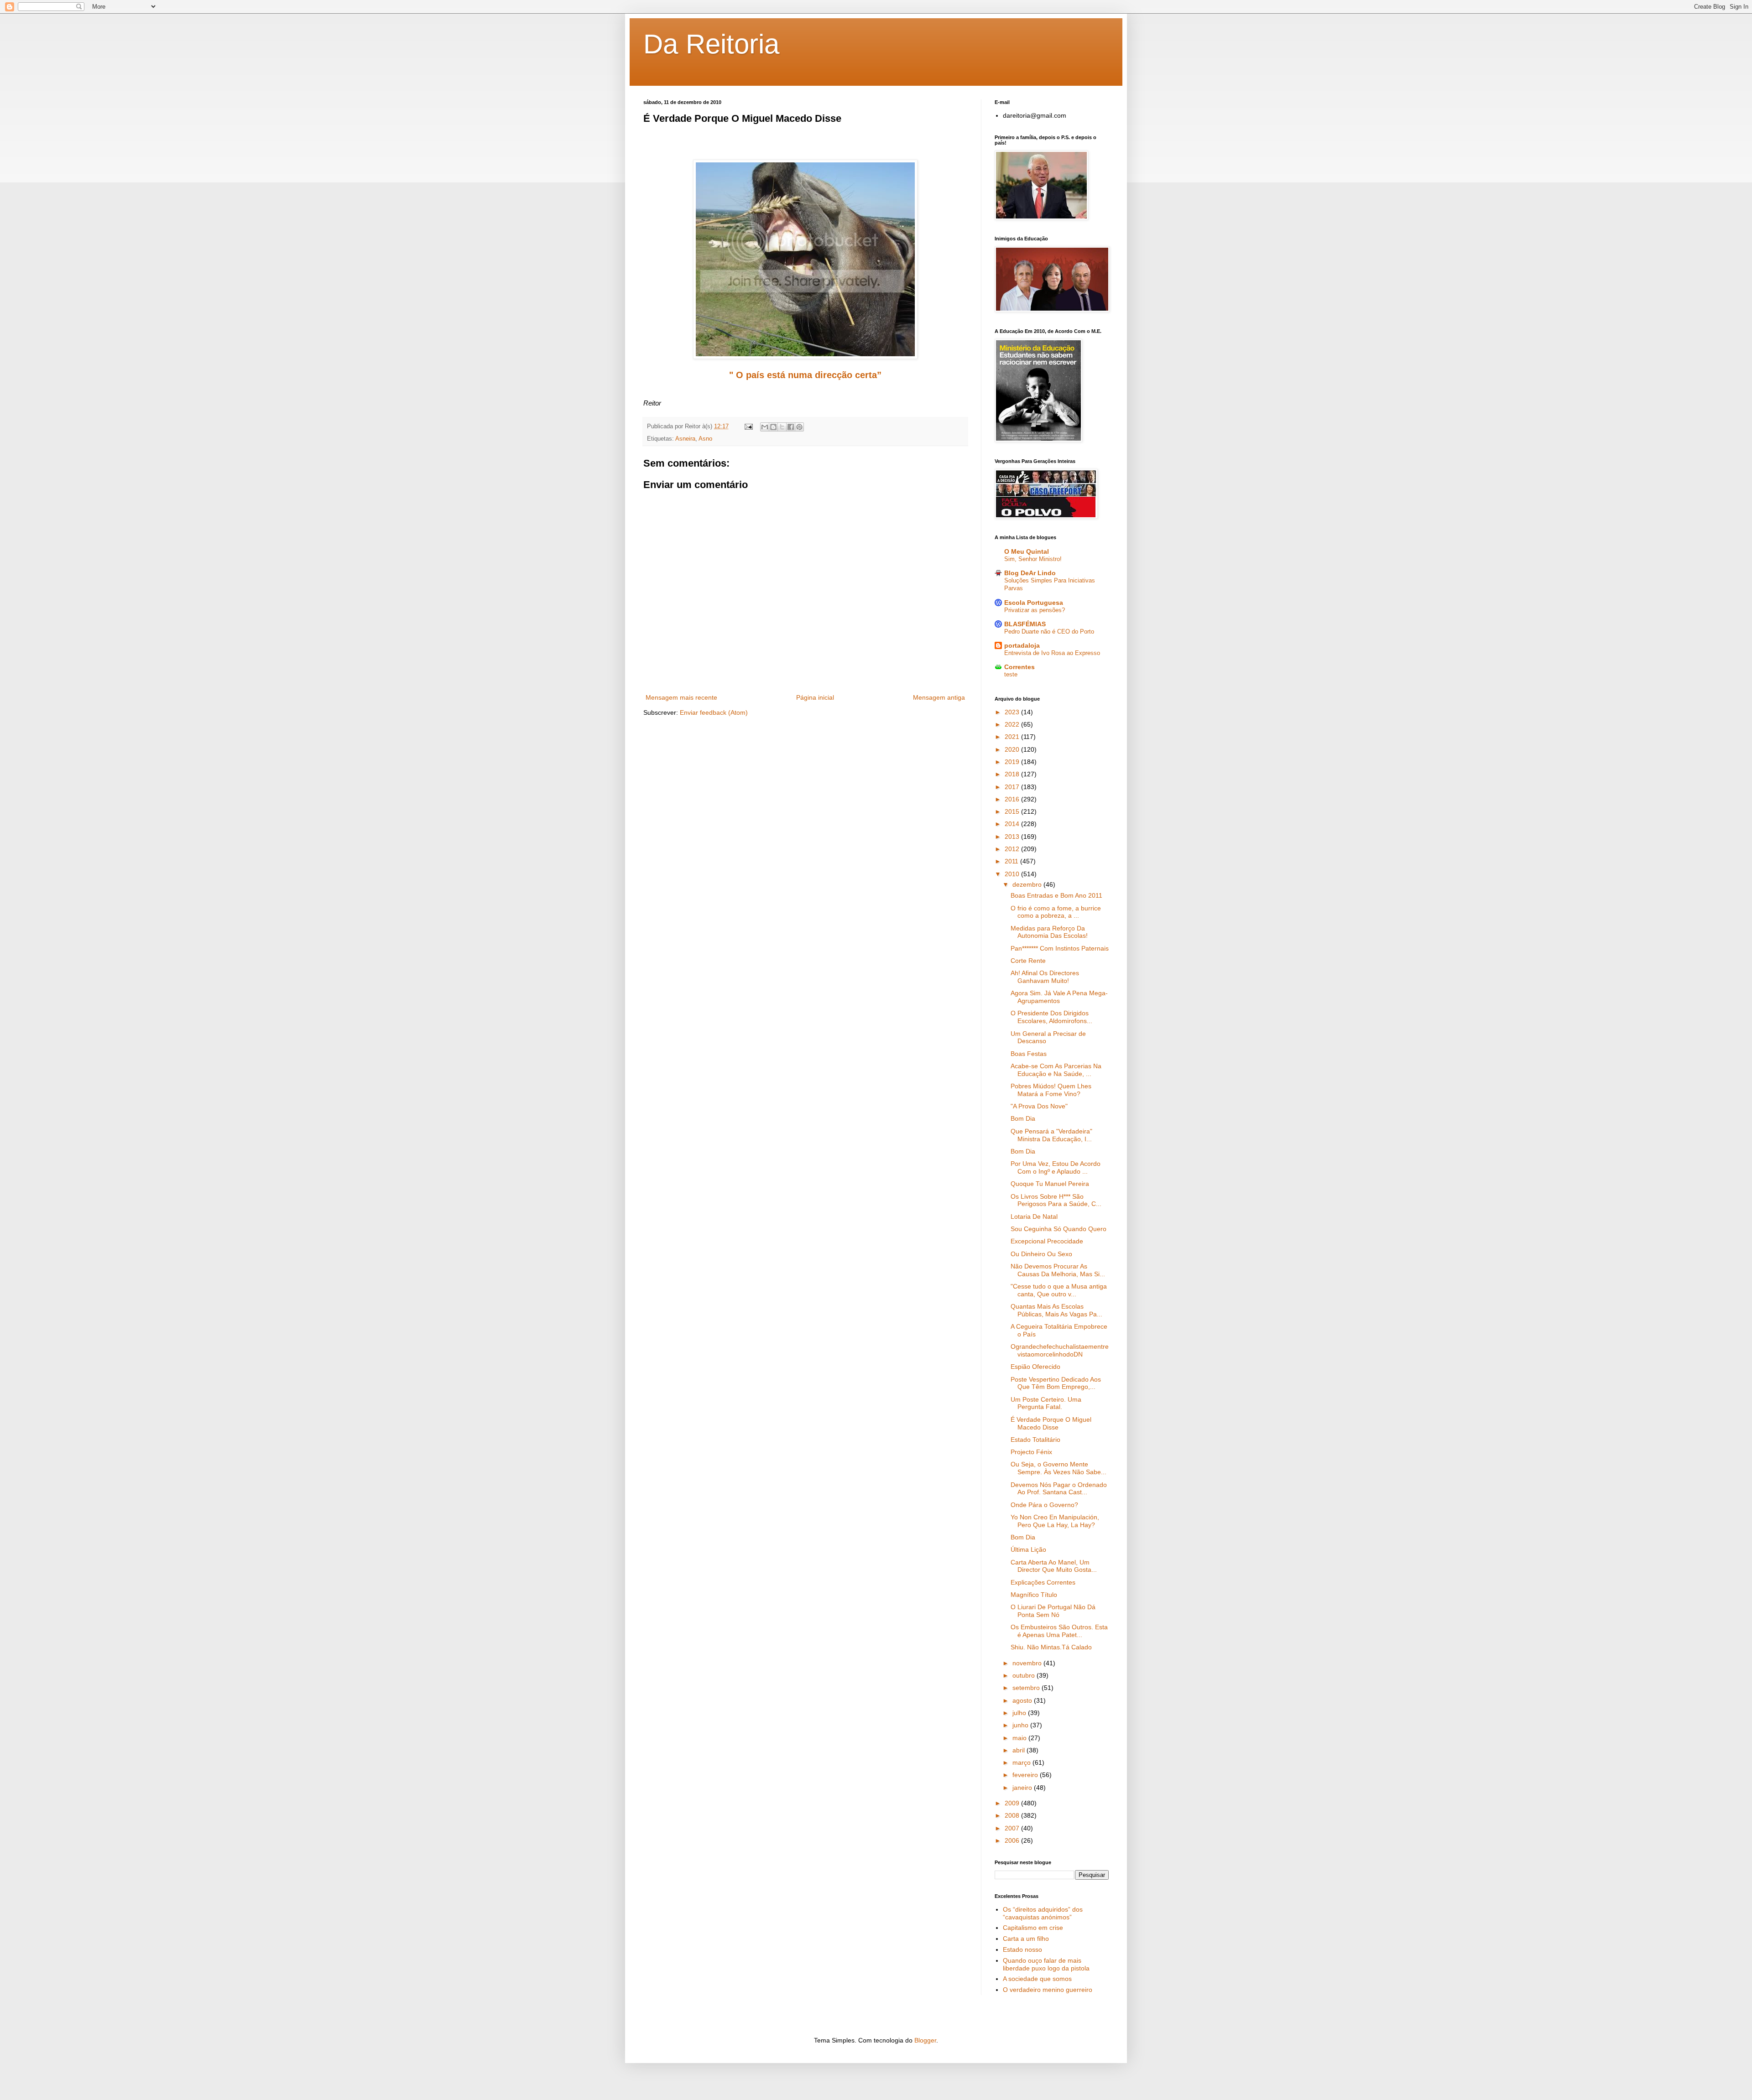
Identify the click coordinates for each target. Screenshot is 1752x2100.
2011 (1012, 861)
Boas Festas (1029, 1054)
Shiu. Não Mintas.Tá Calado (1051, 1647)
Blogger (925, 2040)
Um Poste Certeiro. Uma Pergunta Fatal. (1046, 1403)
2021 (1013, 737)
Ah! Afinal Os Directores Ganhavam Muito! (1045, 977)
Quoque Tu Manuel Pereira (1050, 1184)
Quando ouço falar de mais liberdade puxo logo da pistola (1046, 1964)
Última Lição (1028, 1549)
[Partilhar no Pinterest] (799, 427)
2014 (1013, 824)
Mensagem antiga (939, 697)
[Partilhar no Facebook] (791, 427)
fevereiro (1026, 1775)
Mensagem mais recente (681, 697)
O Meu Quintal (1027, 551)
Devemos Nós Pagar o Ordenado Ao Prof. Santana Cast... (1059, 1489)
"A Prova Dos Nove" (1039, 1106)
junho (1021, 1725)
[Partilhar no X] (782, 427)
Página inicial (815, 697)
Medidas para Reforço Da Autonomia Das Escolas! (1049, 932)
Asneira (685, 439)
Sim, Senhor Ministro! (1033, 559)
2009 (1013, 1803)
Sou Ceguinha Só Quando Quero (1058, 1229)
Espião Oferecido (1035, 1367)
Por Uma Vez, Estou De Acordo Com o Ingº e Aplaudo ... (1056, 1167)
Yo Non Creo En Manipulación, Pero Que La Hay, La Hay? (1055, 1521)
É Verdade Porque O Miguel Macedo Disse (1051, 1423)
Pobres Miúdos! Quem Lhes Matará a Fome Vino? (1051, 1090)
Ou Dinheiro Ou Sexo (1041, 1254)
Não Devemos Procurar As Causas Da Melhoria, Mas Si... (1058, 1270)
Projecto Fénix (1031, 1452)
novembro (1028, 1663)
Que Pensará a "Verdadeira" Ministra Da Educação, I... (1051, 1135)
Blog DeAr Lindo (1030, 573)
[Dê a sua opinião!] (773, 427)
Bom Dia (1023, 1118)
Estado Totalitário (1035, 1440)
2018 (1013, 774)
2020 (1013, 749)
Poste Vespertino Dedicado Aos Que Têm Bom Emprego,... (1056, 1383)
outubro (1025, 1675)
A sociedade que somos (1037, 1979)
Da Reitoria (711, 44)
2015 (1013, 811)
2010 (1013, 874)
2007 (1013, 1828)
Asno (705, 439)
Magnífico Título (1034, 1595)
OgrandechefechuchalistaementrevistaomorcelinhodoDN (1060, 1350)
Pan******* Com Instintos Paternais (1060, 948)
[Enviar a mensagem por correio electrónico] (748, 426)
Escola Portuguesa (1034, 603)
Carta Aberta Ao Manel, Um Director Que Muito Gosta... (1054, 1566)
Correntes (1019, 667)
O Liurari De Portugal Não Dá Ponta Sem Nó (1053, 1611)
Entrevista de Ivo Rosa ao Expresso (1052, 653)
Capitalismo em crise (1033, 1928)
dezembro (1028, 884)
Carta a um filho (1026, 1939)
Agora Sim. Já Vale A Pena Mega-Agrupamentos (1059, 997)
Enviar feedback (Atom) (714, 712)
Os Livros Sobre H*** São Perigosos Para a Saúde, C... (1056, 1200)
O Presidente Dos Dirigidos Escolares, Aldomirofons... (1051, 1017)
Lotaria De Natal (1034, 1216)
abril (1019, 1750)
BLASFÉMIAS (1025, 624)
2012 (1013, 849)
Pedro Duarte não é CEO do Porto (1049, 632)
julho (1020, 1713)
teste (1011, 674)
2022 (1013, 724)
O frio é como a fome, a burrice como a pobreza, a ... (1056, 912)
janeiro (1023, 1788)
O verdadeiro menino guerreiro (1048, 1990)
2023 (1013, 712)
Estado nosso (1022, 1949)
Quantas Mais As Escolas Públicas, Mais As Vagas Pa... (1056, 1310)
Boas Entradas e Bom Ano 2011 (1056, 895)
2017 (1013, 787)
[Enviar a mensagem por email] (765, 427)
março (1022, 1762)
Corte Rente (1028, 961)
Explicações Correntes (1043, 1582)
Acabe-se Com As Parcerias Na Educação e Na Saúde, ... (1056, 1070)
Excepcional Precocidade (1047, 1241)
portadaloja (1022, 645)
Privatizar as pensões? (1035, 610)
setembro (1027, 1688)
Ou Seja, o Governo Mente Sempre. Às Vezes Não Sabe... (1058, 1468)
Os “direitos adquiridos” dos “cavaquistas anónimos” (1043, 1913)
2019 (1013, 762)
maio (1020, 1738)
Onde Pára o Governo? (1044, 1505)
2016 (1013, 799)
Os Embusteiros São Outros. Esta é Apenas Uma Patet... (1059, 1631)
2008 (1013, 1815)
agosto (1023, 1700)
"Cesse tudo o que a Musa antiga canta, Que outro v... (1059, 1290)
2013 (1013, 837)
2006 (1013, 1840)
